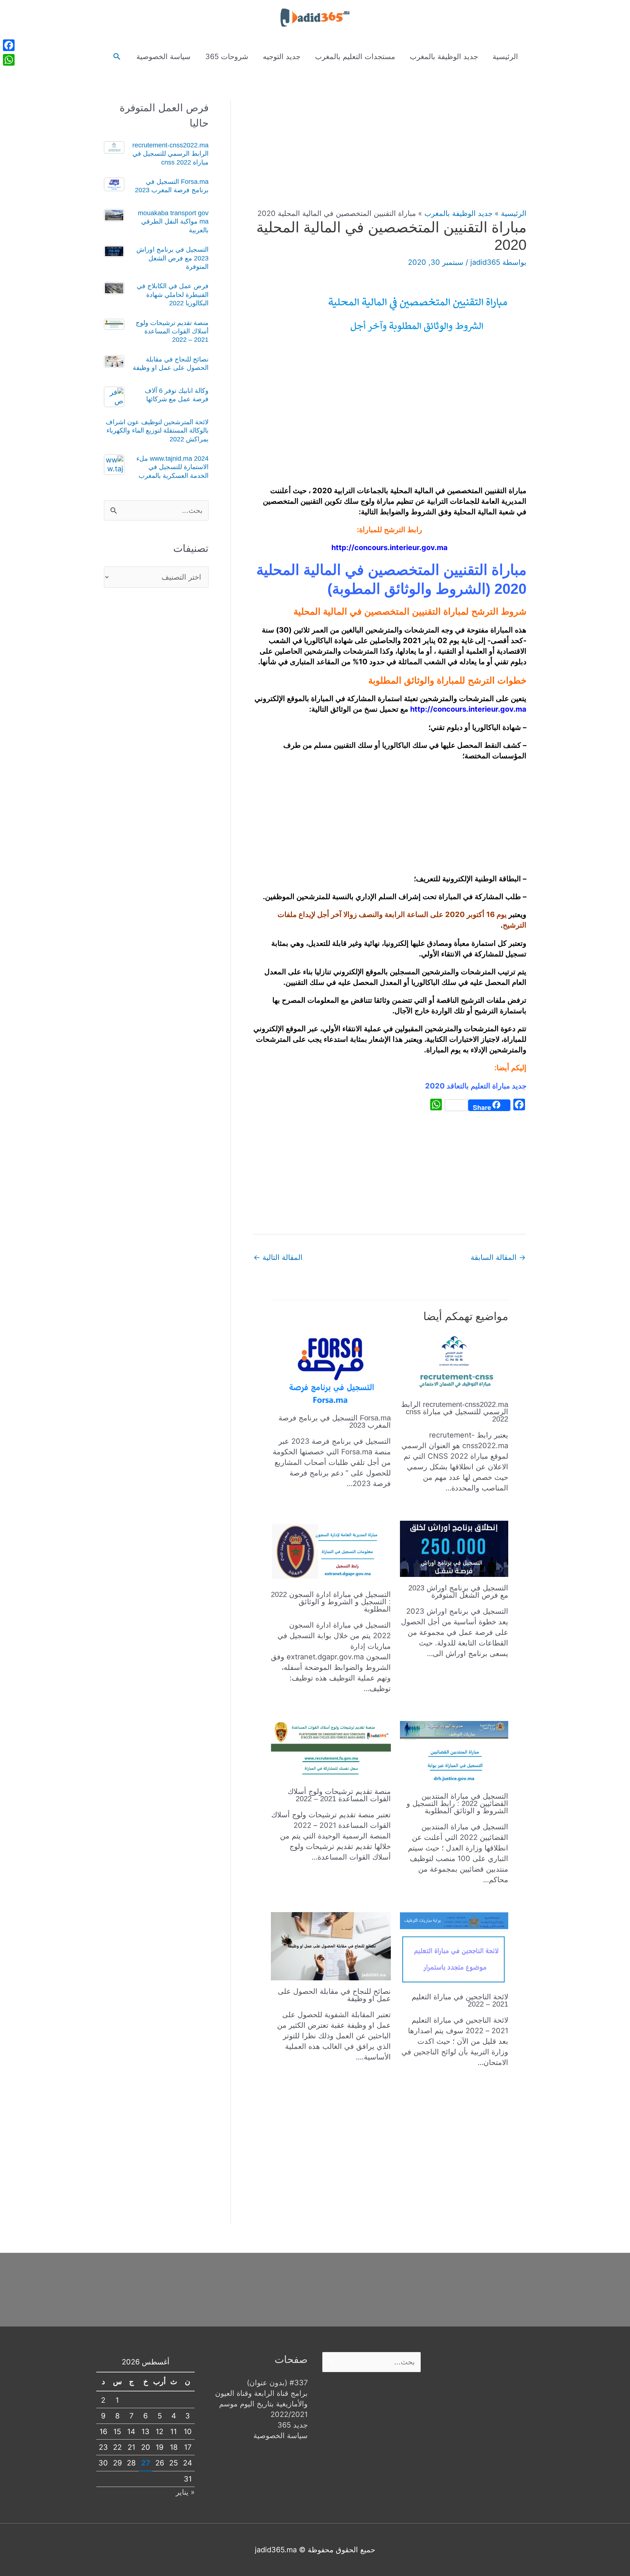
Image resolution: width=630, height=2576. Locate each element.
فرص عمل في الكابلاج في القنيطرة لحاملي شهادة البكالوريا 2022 (173, 295)
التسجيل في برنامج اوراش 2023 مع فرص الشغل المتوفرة (458, 1591)
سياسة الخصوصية (164, 57)
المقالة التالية (278, 1257)
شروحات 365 (227, 57)
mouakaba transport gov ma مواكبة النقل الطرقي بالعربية (173, 222)
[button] (117, 57)
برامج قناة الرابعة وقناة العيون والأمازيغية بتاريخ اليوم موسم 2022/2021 (261, 2404)
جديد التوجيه (282, 57)
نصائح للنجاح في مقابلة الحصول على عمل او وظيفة (334, 1995)
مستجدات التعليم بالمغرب (355, 57)
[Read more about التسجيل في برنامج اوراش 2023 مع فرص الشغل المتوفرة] (454, 1548)
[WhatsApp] (9, 60)
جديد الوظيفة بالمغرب (444, 57)
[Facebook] (9, 45)
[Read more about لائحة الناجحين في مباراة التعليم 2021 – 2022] (454, 1949)
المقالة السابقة (498, 1257)
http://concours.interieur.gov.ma (390, 548)
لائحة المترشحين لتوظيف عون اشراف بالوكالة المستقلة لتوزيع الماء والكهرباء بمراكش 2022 (157, 431)
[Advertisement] (390, 154)
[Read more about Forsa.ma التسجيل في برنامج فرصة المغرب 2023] (331, 1369)
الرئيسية (505, 57)
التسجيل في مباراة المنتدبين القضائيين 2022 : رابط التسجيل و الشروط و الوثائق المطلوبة (457, 1803)
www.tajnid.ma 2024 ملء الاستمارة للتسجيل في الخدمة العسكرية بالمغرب (172, 467)
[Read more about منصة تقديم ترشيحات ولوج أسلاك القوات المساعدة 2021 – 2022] (331, 1750)
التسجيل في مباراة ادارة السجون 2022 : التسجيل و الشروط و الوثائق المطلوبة (331, 1602)
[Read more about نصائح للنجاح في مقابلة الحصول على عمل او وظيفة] (331, 1946)
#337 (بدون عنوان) (277, 2383)
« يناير (185, 2492)
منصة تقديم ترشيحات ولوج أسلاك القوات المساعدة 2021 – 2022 (339, 1795)
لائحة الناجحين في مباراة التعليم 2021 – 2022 (460, 2000)
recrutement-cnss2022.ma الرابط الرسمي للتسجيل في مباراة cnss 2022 (455, 1412)
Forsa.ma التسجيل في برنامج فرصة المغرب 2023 (335, 1422)
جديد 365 (293, 2425)
